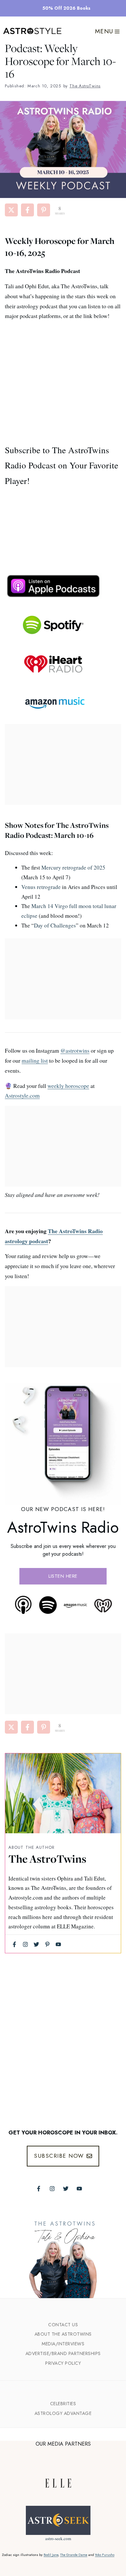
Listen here (63, 1576)
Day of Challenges (55, 925)
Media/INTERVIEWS (63, 2344)
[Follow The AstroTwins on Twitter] (66, 2189)
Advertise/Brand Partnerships (63, 2353)
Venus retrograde (41, 887)
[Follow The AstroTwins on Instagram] (52, 2189)
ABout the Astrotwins (63, 2334)
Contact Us (63, 2325)
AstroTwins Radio (63, 1527)
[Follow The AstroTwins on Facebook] (39, 2189)
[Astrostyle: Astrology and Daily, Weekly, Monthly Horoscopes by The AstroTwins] (32, 31)
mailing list (35, 1060)
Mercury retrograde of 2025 (73, 867)
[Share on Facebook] (27, 210)
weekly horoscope (68, 1086)
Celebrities (63, 2404)
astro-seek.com (58, 2538)
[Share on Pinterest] (44, 210)
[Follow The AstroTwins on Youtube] (79, 2189)
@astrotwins (75, 1050)
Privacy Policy (63, 2363)
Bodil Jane (51, 2555)
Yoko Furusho (105, 2555)
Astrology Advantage (63, 2413)
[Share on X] (11, 210)
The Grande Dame (74, 2555)
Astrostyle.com (22, 1095)
